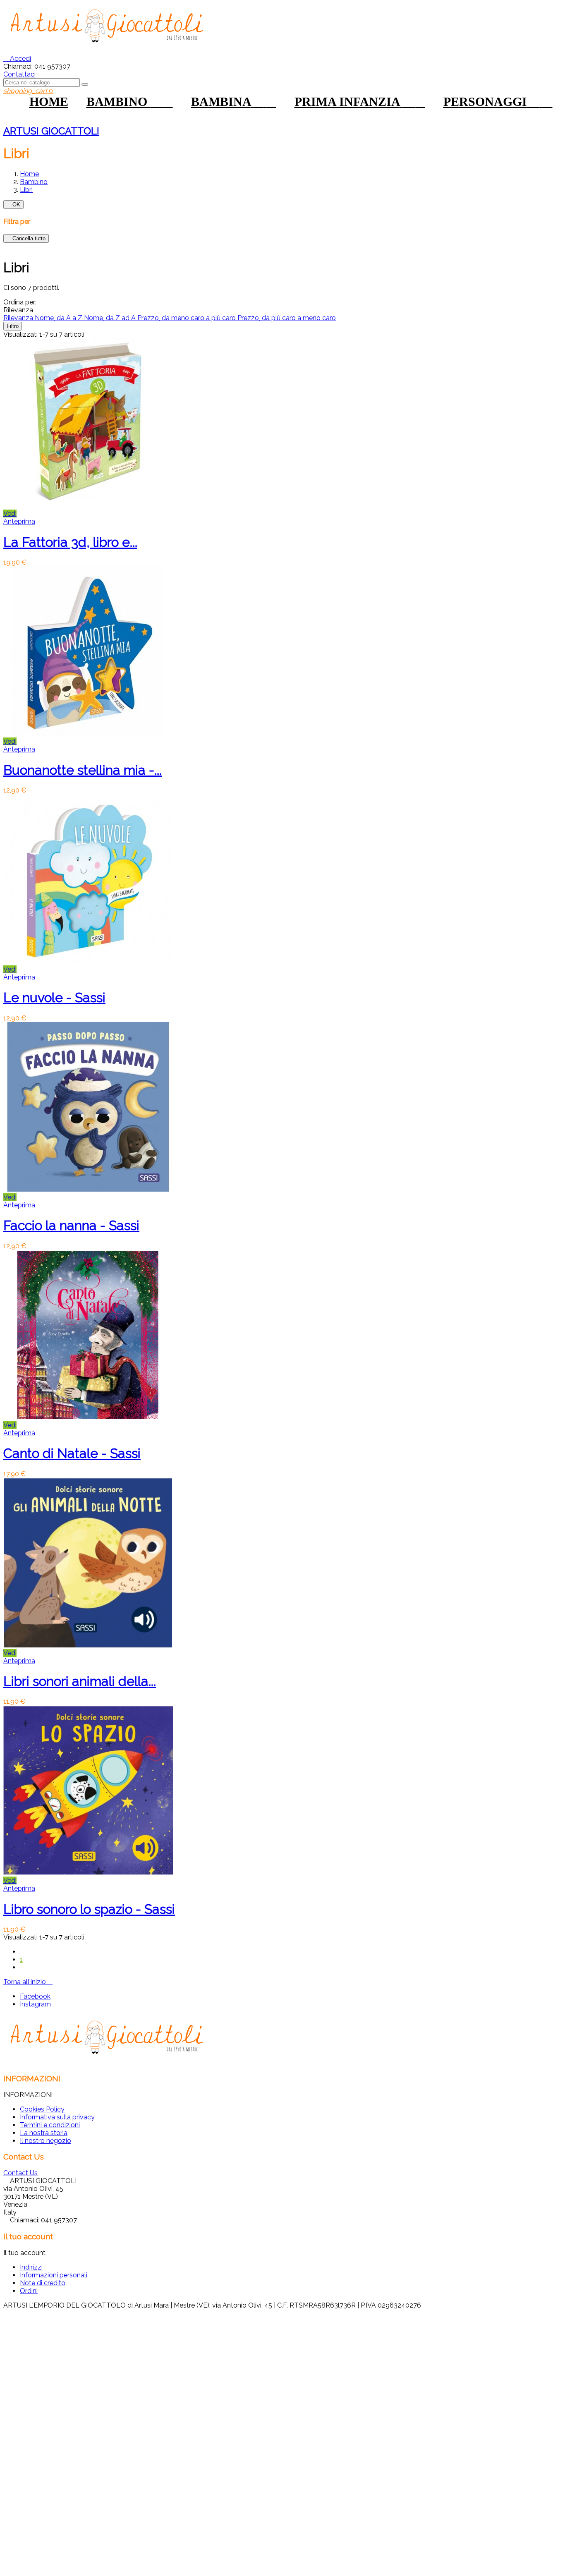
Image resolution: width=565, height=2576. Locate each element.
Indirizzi (31, 2267)
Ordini (29, 2291)
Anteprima (19, 521)
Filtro (13, 326)
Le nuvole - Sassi (54, 997)
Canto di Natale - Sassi (72, 1453)
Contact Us (20, 2173)
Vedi (10, 514)
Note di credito (43, 2283)
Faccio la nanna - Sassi (71, 1225)
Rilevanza (19, 318)
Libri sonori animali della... (80, 1681)
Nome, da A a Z (59, 318)
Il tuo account (28, 2236)
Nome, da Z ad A (111, 318)
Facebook (35, 1996)
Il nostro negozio (45, 2141)
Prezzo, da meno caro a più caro (187, 318)
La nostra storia (44, 2133)
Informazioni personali (54, 2275)
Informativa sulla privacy (57, 2117)
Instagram (35, 2004)
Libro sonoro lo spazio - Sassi (89, 1909)
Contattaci (19, 74)
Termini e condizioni (50, 2125)
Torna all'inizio (28, 1982)
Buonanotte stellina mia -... (83, 770)
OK (13, 205)
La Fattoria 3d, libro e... (70, 542)
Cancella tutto (26, 238)
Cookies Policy (42, 2109)
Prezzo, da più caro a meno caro (287, 318)
